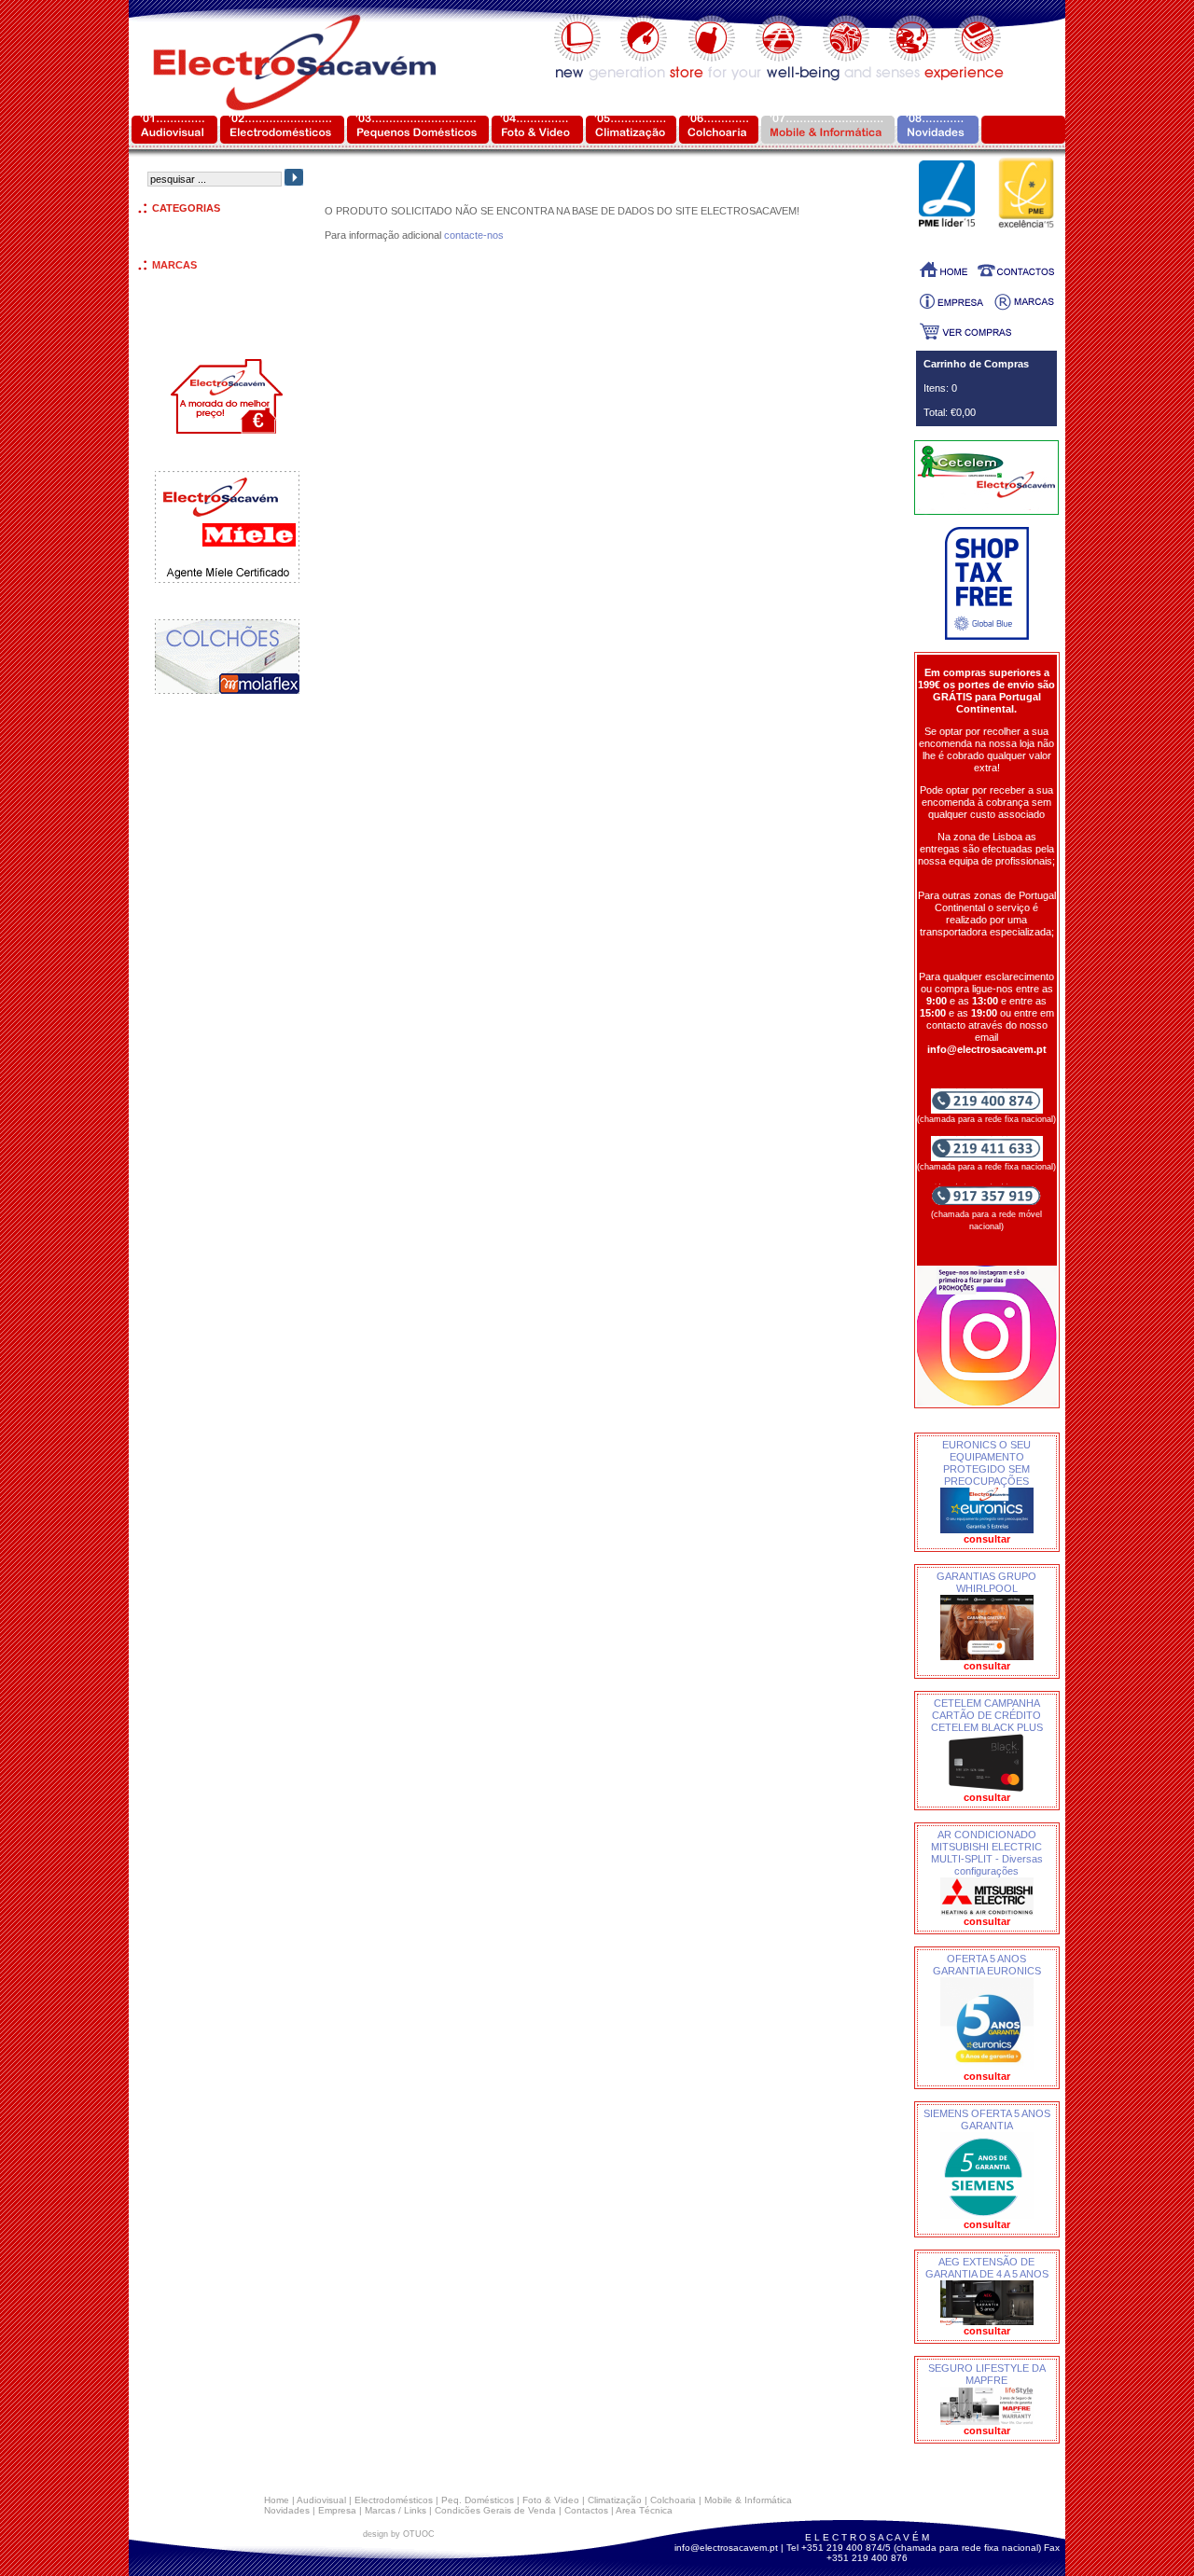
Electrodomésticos (394, 2500)
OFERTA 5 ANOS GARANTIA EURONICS (987, 1965)
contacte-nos (474, 235)
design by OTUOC (399, 2534)
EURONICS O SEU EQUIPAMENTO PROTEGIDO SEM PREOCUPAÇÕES (986, 1463)
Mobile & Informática (748, 2500)
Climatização (615, 2500)
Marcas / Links (396, 2510)
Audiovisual (321, 2500)
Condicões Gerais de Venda (495, 2510)
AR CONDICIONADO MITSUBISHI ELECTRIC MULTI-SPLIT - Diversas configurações (987, 1853)
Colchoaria (673, 2500)
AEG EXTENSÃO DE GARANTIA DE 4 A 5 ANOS (987, 2268)
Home (277, 2500)
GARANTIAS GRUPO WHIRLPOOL (986, 1582)
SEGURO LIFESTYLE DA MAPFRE (987, 2374)
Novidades (287, 2510)
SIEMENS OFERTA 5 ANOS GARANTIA (987, 2119)
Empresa (337, 2510)
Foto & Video (551, 2500)
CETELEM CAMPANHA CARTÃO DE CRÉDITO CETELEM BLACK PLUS (987, 1715)
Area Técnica (644, 2510)
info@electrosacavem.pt (726, 2548)
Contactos (586, 2510)
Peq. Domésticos (478, 2500)
